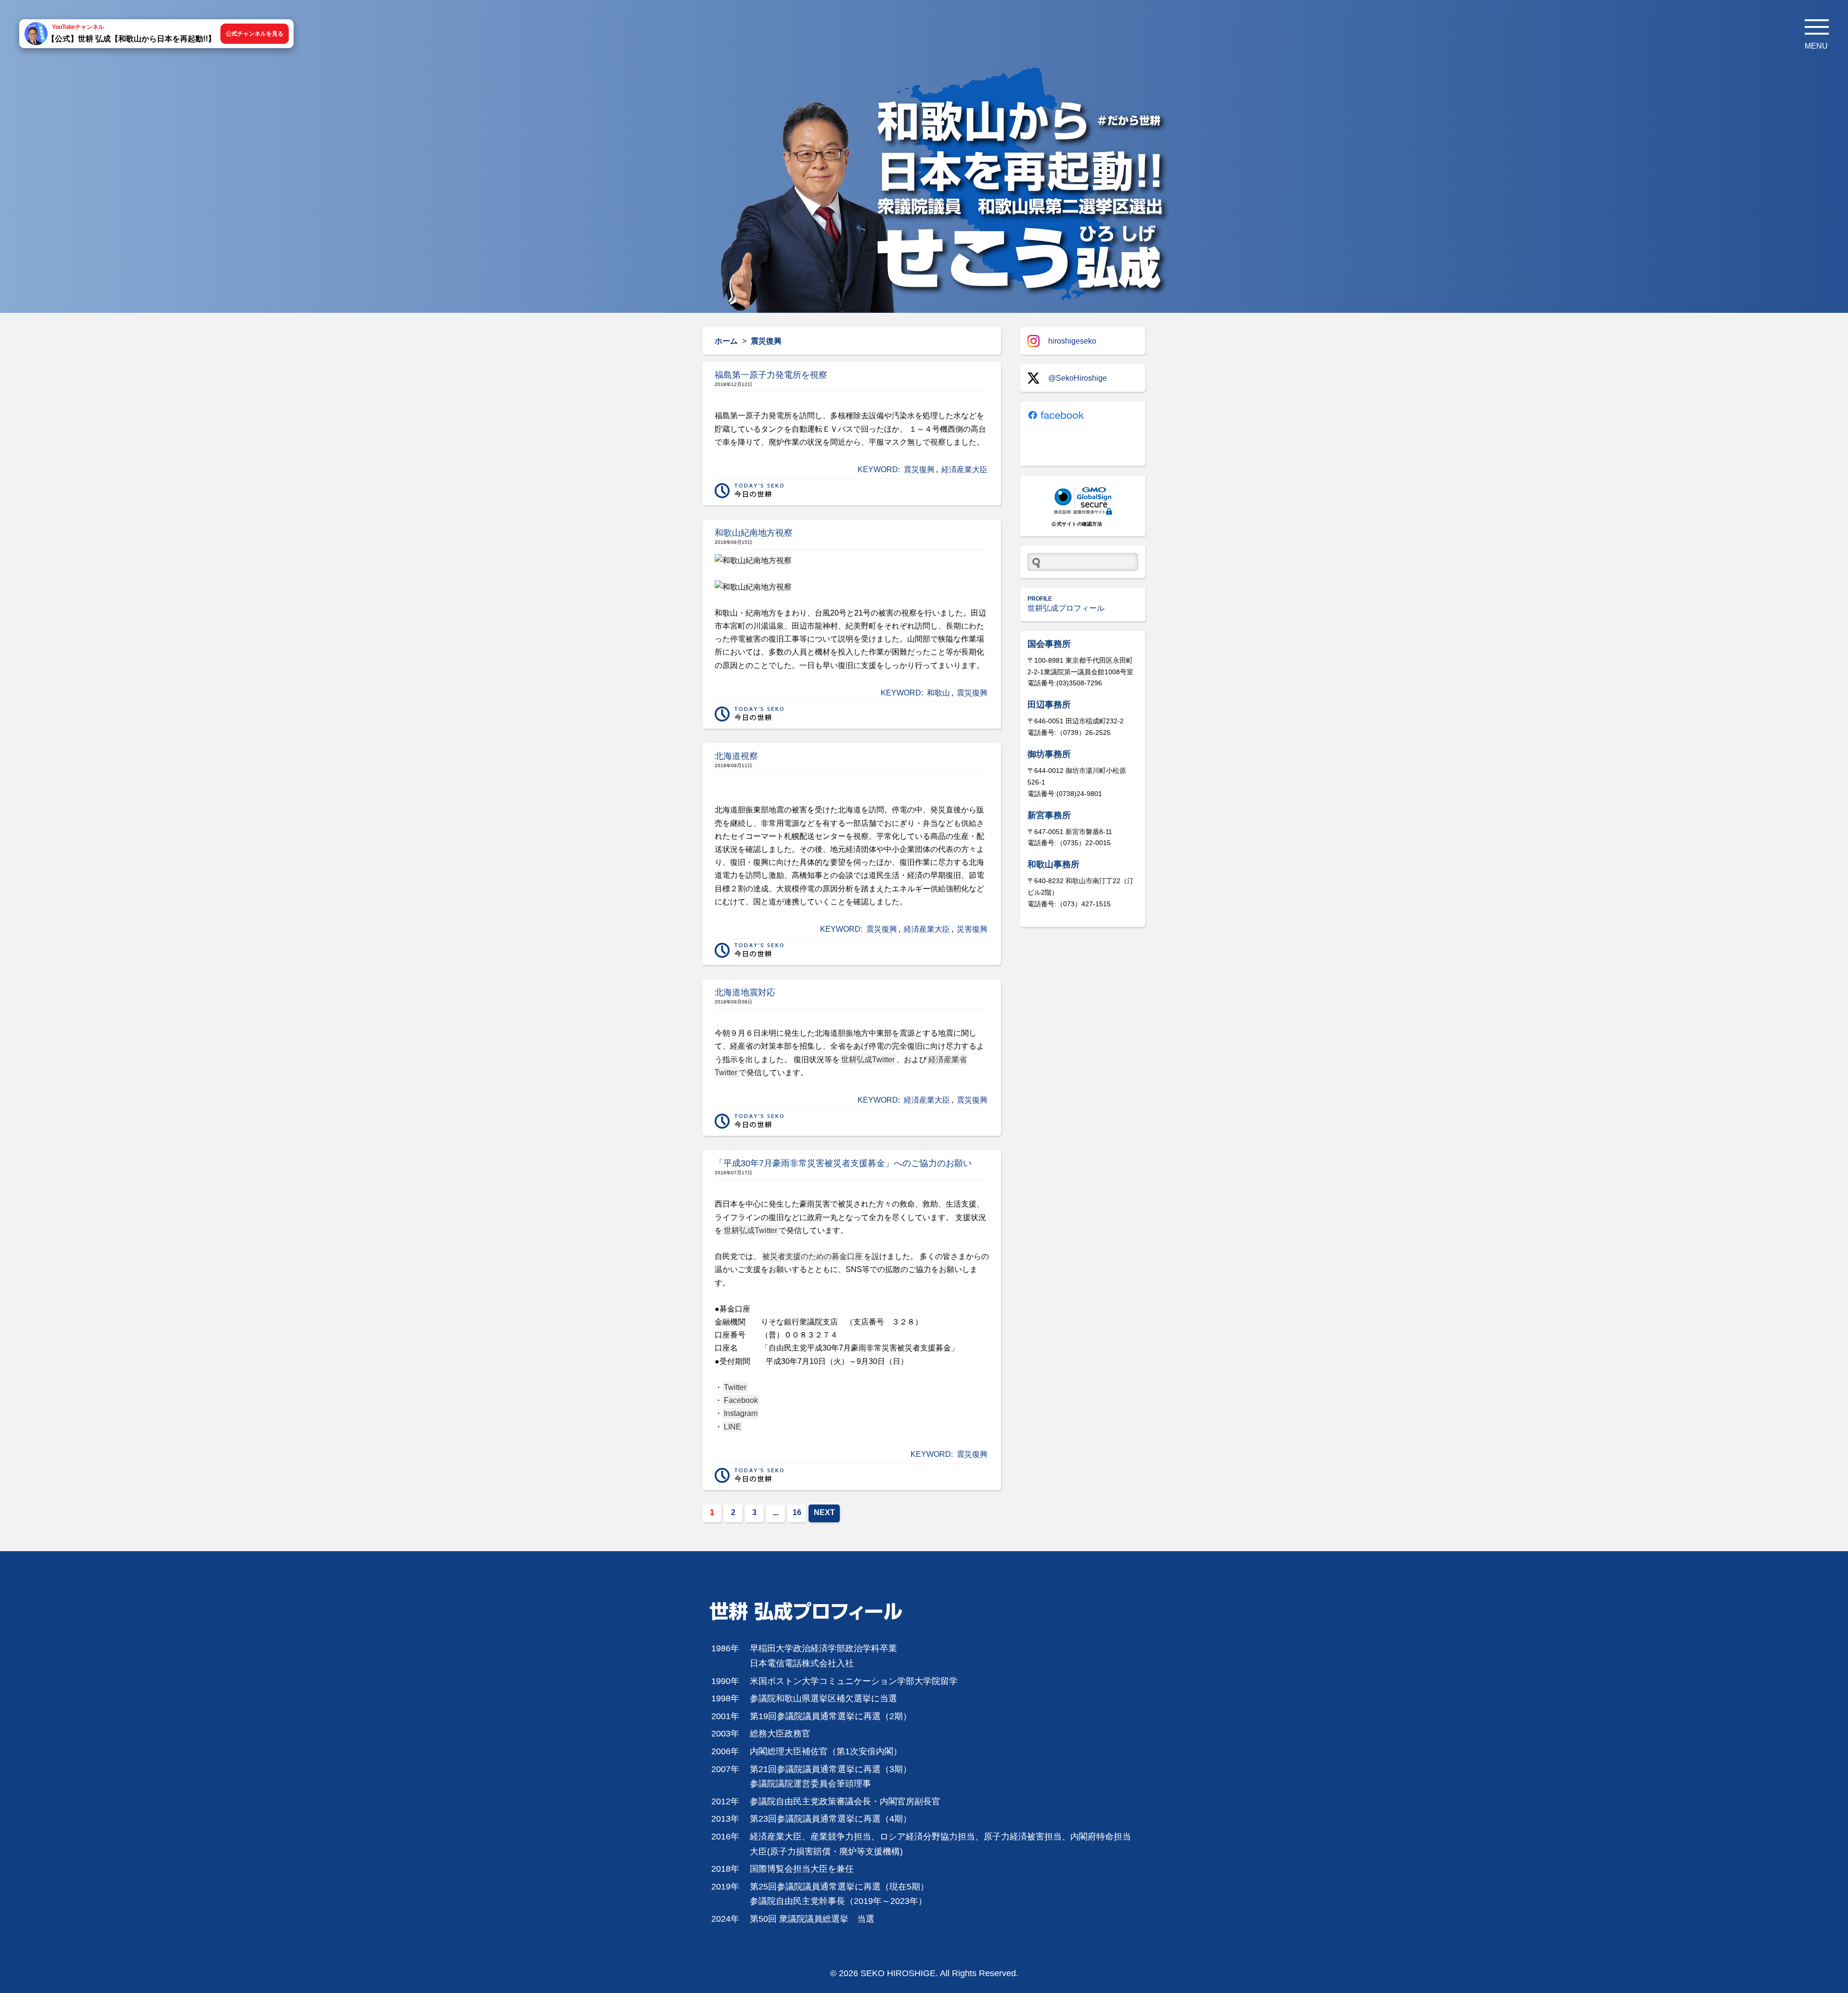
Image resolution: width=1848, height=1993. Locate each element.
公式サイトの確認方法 (1077, 524)
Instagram (741, 1413)
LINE (732, 1427)
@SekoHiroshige (1078, 378)
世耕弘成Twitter (868, 1060)
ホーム (726, 341)
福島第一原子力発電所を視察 (771, 375)
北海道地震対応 (745, 992)
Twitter (735, 1387)
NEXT (824, 1512)
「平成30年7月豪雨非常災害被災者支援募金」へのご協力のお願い (843, 1163)
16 (797, 1512)
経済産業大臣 (964, 469)
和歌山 (938, 693)
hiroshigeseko (1072, 341)
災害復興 (972, 929)
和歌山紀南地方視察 (754, 533)
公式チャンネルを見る (255, 34)
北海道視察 (736, 756)
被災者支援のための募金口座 (812, 1256)
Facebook (741, 1400)
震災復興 (919, 469)
